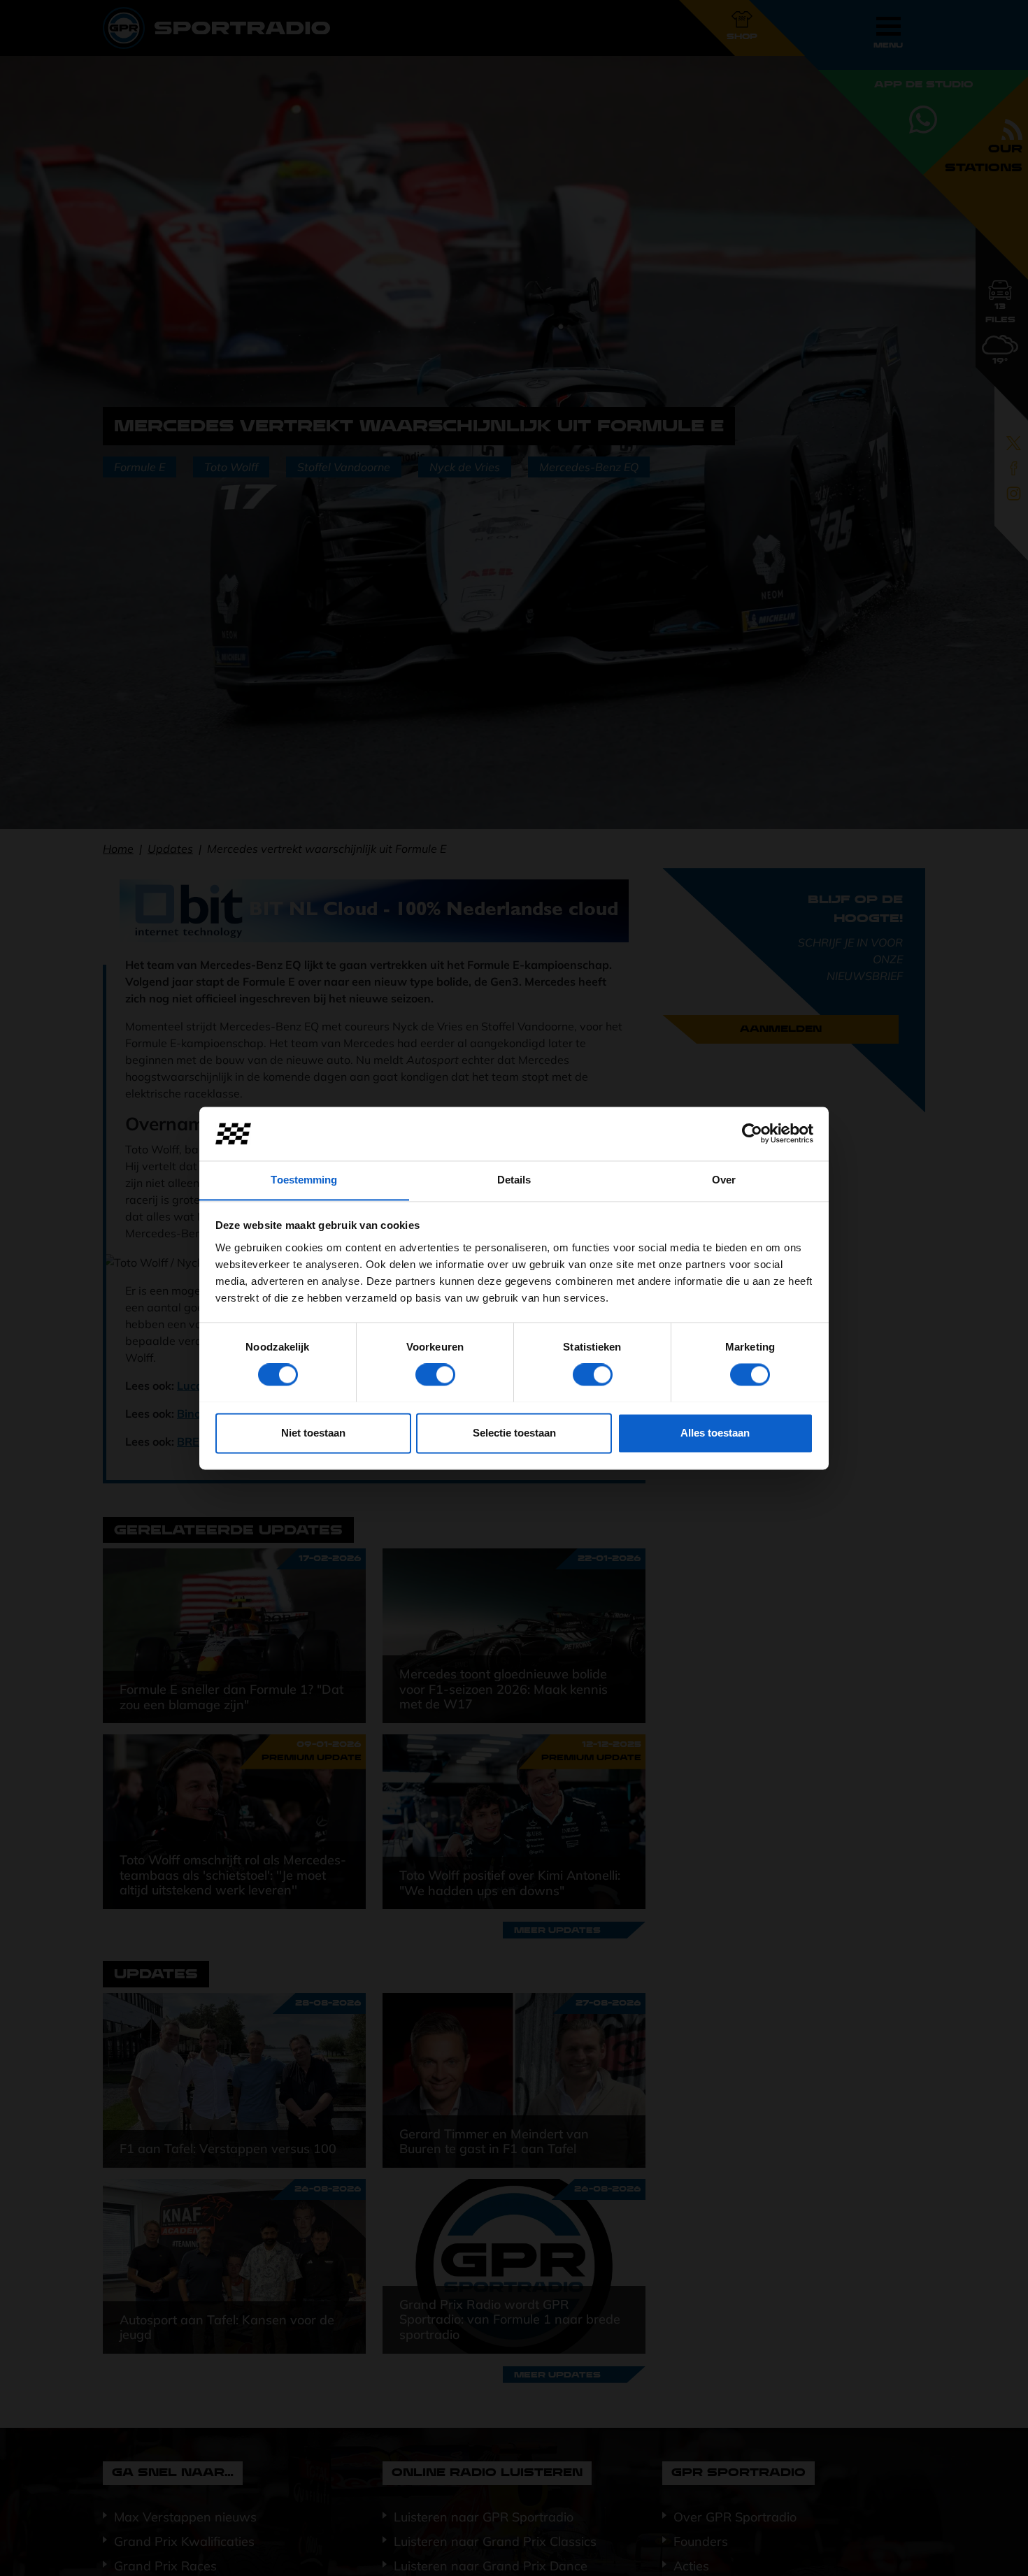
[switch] (435, 1374)
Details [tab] (514, 1180)
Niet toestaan (313, 1433)
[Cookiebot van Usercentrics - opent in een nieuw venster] (752, 1133)
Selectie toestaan (514, 1433)
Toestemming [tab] (304, 1180)
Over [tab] (724, 1180)
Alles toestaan (715, 1433)
